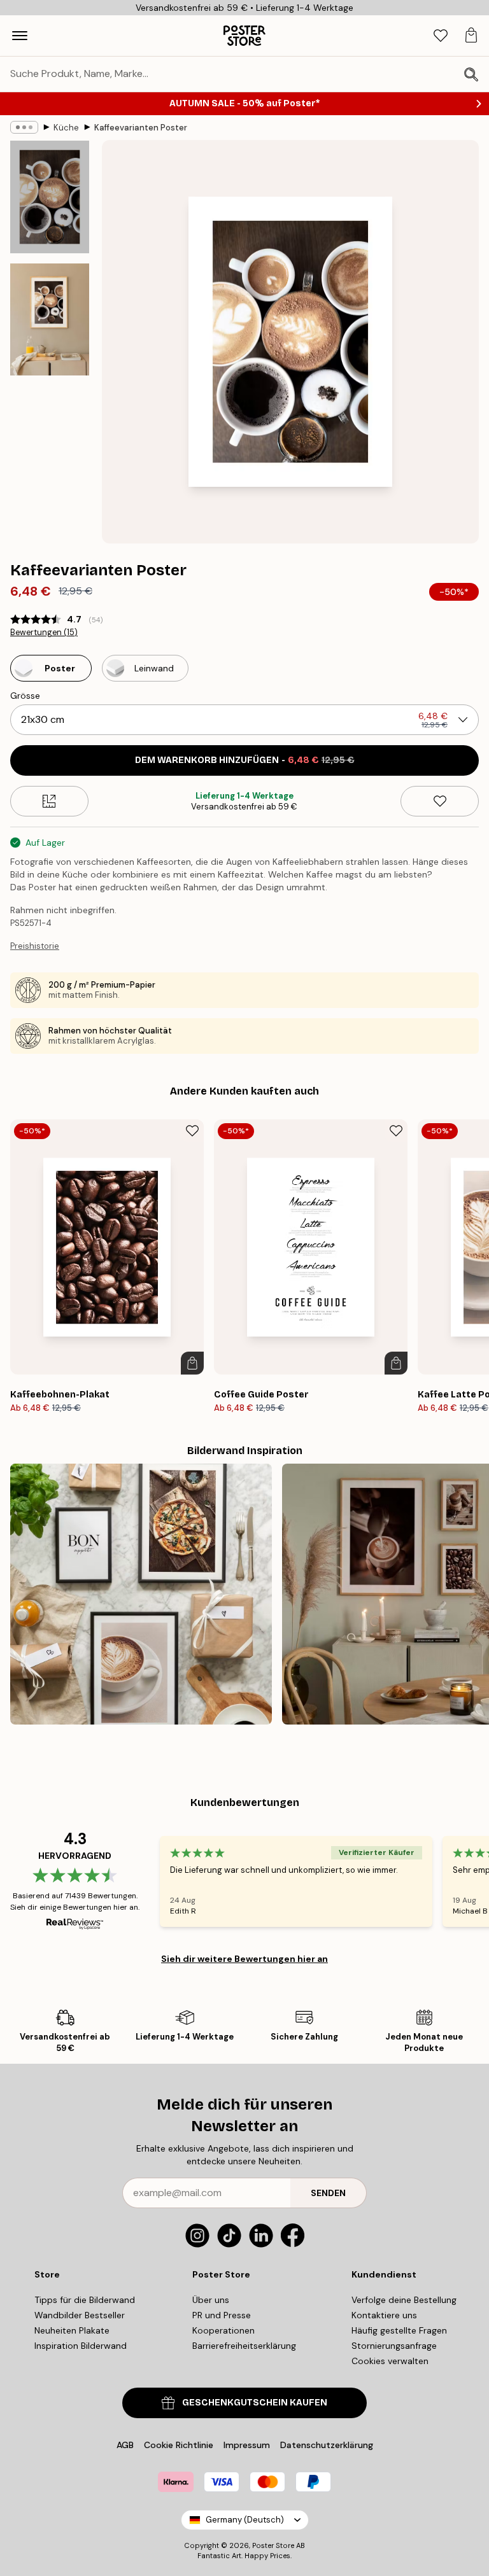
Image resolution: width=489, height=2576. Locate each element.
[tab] (441, 36)
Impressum (247, 2445)
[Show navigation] (20, 36)
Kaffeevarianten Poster (141, 128)
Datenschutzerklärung (327, 2445)
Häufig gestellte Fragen (399, 2330)
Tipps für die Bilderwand (85, 2300)
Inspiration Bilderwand (81, 2346)
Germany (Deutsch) (245, 2520)
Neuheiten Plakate (72, 2330)
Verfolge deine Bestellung (404, 2300)
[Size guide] (49, 801)
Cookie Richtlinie (179, 2445)
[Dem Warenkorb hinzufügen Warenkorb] (192, 1363)
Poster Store (273, 2545)
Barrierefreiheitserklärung (244, 2346)
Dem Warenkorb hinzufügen (245, 760)
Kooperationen (223, 2330)
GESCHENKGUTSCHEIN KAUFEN (255, 2403)
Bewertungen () (44, 633)
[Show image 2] (50, 319)
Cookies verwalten (390, 2361)
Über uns (211, 2300)
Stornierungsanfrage (394, 2346)
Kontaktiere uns (384, 2315)
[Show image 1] (50, 197)
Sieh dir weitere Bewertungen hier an (244, 1959)
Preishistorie (35, 946)
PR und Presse (222, 2315)
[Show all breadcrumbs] (24, 127)
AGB (125, 2445)
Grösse (25, 696)
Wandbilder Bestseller (80, 2315)
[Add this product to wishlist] (440, 801)
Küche (66, 128)
